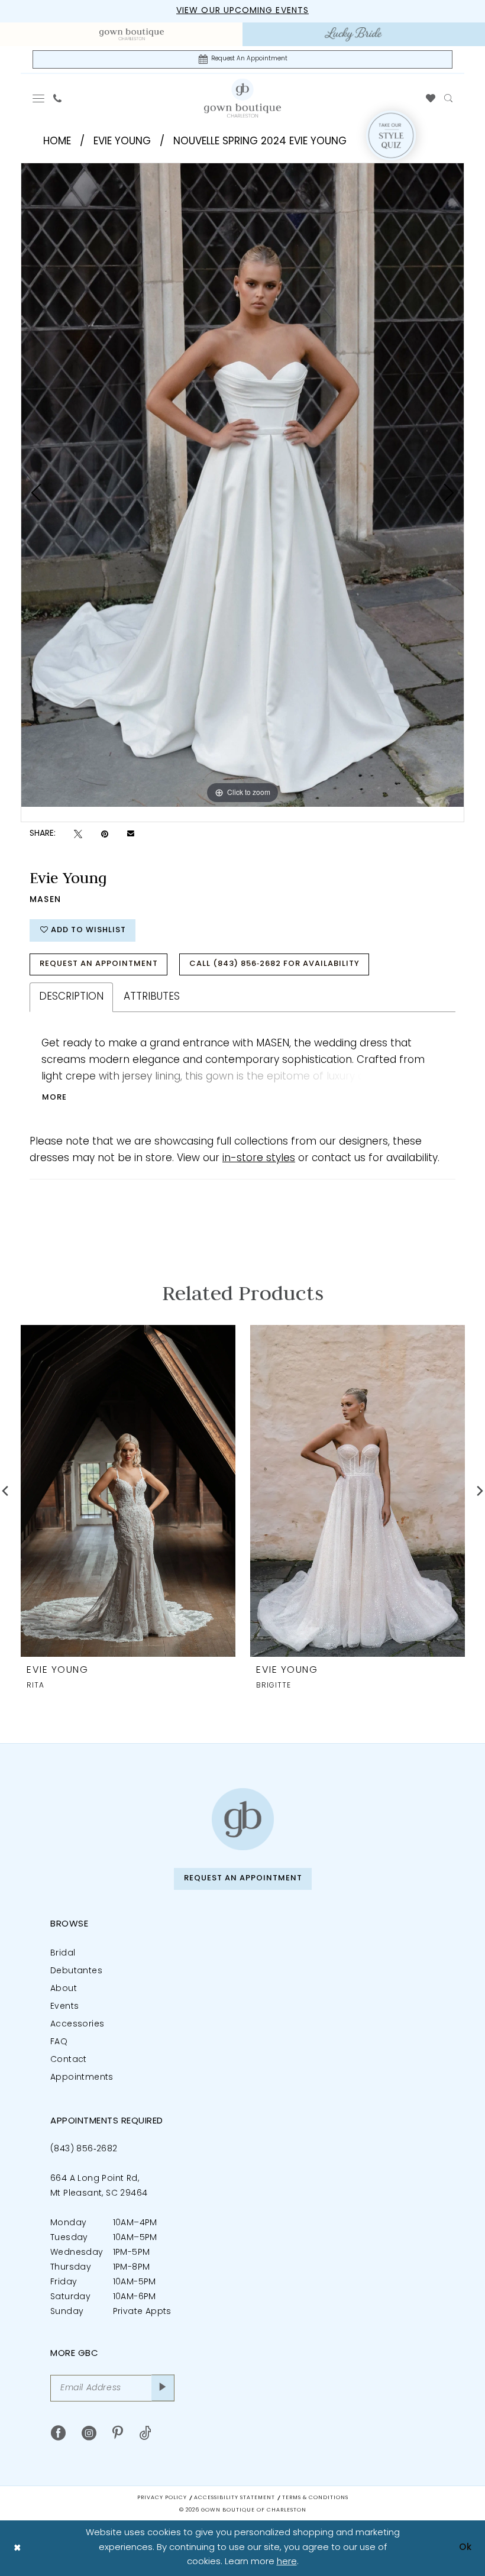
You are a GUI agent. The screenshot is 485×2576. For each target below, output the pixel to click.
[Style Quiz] (391, 135)
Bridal (63, 1953)
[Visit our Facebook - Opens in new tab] (58, 2433)
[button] (39, 98)
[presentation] (128, 1491)
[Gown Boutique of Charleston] (243, 1819)
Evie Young (122, 142)
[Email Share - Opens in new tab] (131, 834)
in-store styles (259, 1158)
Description (71, 997)
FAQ (59, 2042)
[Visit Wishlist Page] (431, 98)
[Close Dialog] (17, 2548)
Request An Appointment (99, 964)
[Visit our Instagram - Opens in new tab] (89, 2433)
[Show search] (449, 98)
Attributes (152, 997)
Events (64, 2007)
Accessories (77, 2024)
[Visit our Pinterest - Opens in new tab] (118, 2433)
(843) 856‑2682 (84, 2149)
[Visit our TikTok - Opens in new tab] (145, 2433)
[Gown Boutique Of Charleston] (242, 98)
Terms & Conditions (315, 2498)
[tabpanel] (242, 485)
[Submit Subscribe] (163, 2388)
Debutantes (76, 1971)
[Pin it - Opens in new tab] (105, 834)
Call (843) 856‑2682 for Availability (274, 964)
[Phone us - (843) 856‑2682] (58, 98)
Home (57, 142)
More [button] (54, 1098)
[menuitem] (132, 34)
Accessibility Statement (235, 2498)
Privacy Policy (162, 2498)
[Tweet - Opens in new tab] (78, 834)
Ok (465, 2548)
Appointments (82, 2078)
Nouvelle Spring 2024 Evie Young (260, 142)
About (64, 1989)
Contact (69, 2060)
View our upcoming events (242, 11)
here (287, 2562)
